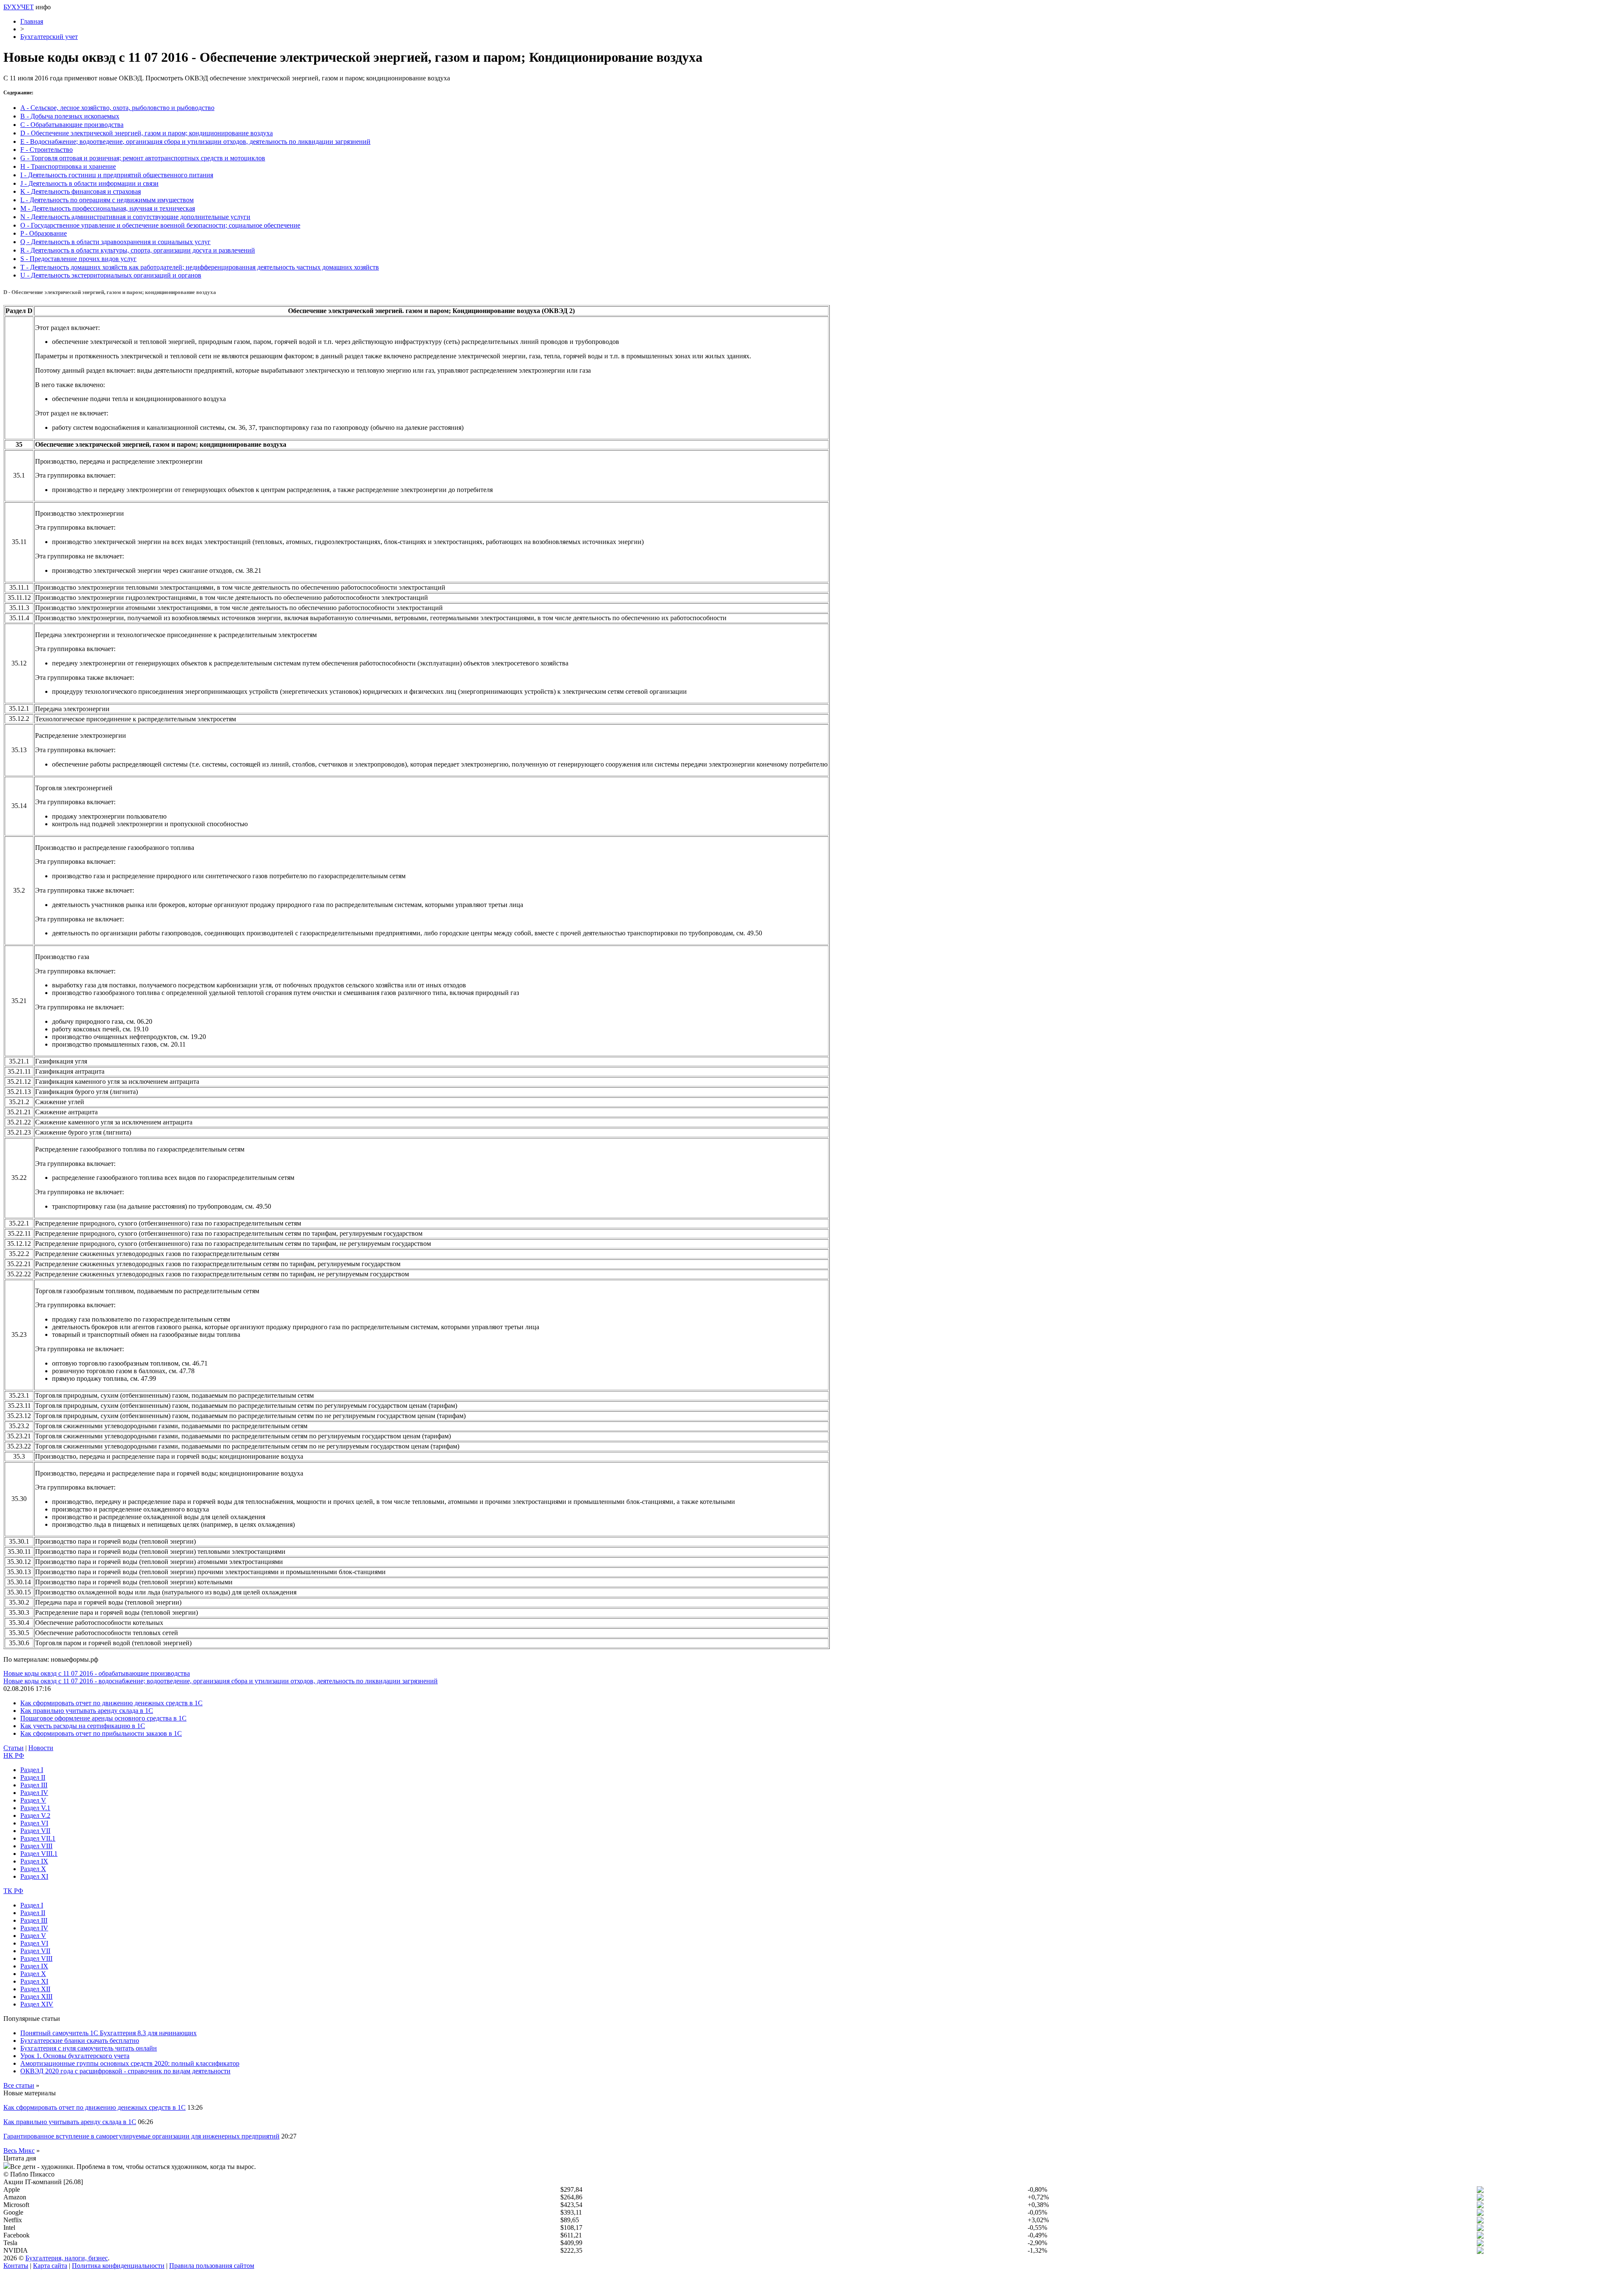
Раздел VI (34, 1823)
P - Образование (44, 233)
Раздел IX (34, 1861)
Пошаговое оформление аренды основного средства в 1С (103, 1718)
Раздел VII (35, 1831)
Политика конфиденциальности (118, 2266)
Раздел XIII (36, 1997)
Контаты (16, 2266)
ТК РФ (13, 1891)
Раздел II (33, 1777)
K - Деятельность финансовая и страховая (81, 191)
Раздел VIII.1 (39, 1854)
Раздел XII (35, 1989)
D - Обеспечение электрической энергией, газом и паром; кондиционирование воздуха (147, 133)
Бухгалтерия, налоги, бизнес (67, 2258)
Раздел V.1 (35, 1808)
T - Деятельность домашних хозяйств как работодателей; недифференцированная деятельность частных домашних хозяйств (200, 267)
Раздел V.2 (35, 1815)
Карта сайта (50, 2266)
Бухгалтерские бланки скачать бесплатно (80, 2041)
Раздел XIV (37, 2004)
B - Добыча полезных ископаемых (70, 116)
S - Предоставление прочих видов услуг (78, 259)
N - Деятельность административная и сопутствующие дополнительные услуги (135, 217)
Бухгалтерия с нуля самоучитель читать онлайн (89, 2048)
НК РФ (14, 1755)
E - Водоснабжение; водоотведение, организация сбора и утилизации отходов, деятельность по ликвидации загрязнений (195, 142)
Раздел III (34, 1785)
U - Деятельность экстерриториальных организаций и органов (111, 275)
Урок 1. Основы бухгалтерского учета (75, 2056)
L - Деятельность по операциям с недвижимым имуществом (107, 200)
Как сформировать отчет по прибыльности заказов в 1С (101, 1733)
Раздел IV (34, 1793)
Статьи (14, 1748)
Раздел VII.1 (38, 1838)
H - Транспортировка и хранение (68, 166)
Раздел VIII (36, 1846)
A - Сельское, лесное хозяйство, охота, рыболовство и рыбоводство (117, 108)
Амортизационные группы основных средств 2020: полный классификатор (130, 2063)
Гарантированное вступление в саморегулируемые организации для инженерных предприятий (141, 2136)
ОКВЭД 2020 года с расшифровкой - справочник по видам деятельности (125, 2071)
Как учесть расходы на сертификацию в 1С (83, 1726)
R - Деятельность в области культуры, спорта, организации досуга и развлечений (138, 250)
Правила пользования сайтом (212, 2266)
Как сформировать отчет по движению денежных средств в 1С (111, 1703)
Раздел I (32, 1770)
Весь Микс (19, 2151)
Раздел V (33, 1800)
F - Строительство (47, 150)
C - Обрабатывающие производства (72, 125)
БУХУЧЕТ (19, 7)
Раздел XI (34, 1876)
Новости (41, 1748)
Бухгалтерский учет (49, 37)
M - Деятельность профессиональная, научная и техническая (108, 208)
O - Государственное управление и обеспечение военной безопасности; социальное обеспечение (160, 225)
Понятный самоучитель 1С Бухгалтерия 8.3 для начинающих (108, 2033)
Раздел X (33, 1869)
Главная (32, 21)
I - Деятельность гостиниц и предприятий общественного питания (117, 175)
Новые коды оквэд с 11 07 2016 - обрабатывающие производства (97, 1673)
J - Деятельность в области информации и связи (89, 183)
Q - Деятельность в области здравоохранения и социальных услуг (115, 242)
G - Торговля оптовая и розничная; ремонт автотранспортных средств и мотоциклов (143, 158)
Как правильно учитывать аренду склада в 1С (87, 1711)
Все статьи (19, 2085)
